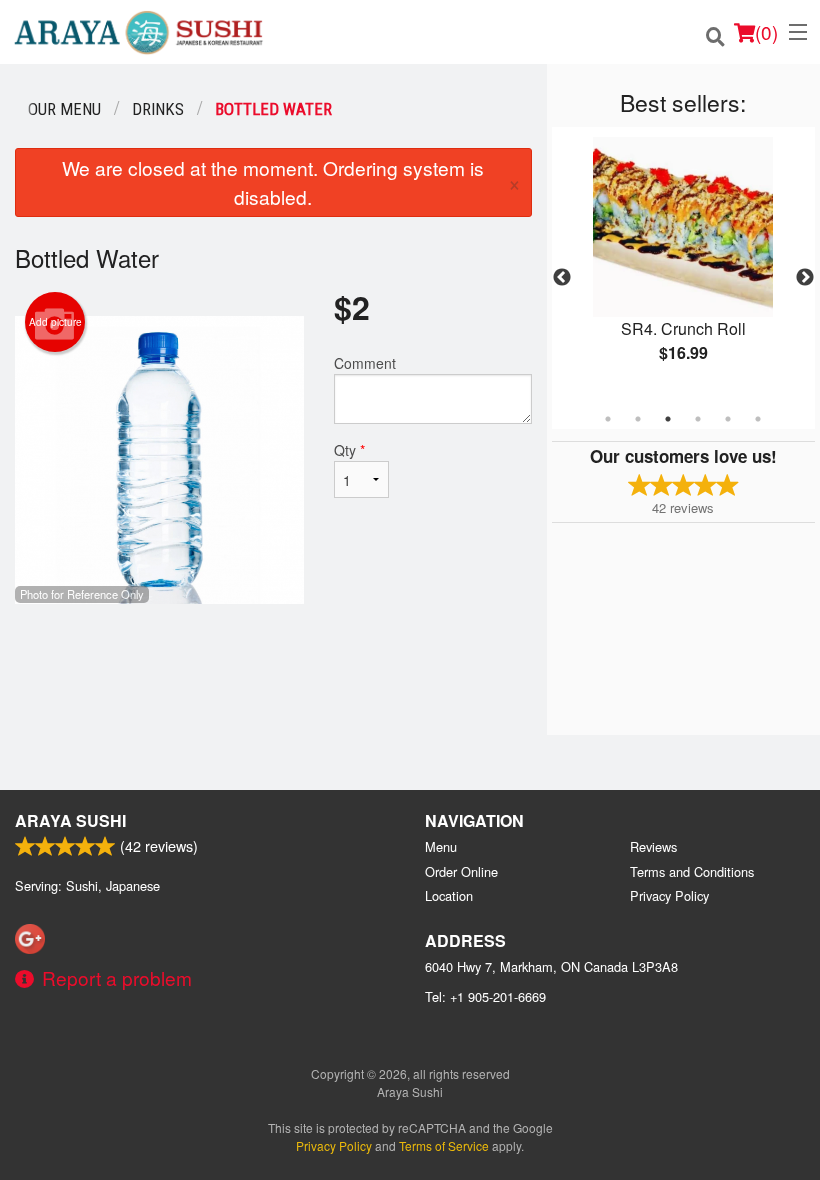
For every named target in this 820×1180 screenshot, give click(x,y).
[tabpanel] (683, 266)
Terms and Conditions (692, 871)
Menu (441, 846)
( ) (766, 31)
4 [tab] (698, 419)
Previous (562, 278)
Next (805, 278)
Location (449, 895)
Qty (349, 450)
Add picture (55, 322)
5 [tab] (728, 419)
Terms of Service (444, 1145)
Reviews (653, 846)
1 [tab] (608, 419)
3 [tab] (668, 419)
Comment (365, 363)
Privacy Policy (669, 895)
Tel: (485, 996)
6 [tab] (758, 419)
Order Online (461, 871)
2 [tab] (638, 419)
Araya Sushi (70, 820)
